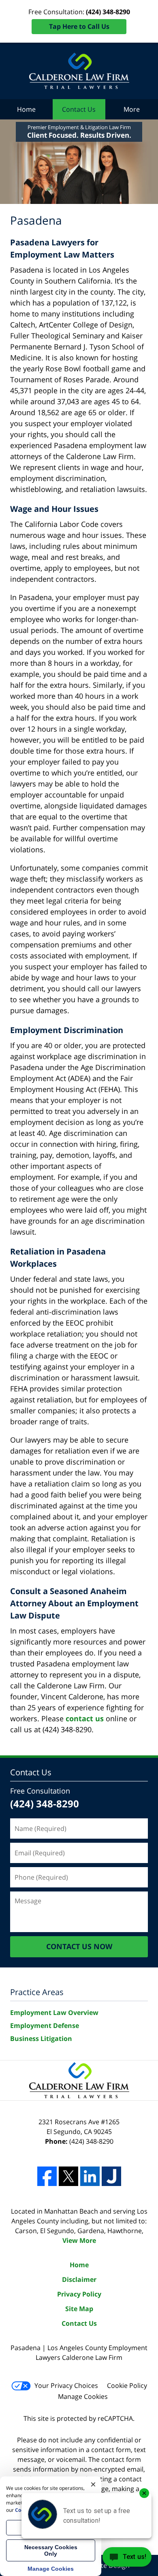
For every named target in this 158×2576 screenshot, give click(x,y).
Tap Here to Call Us (79, 26)
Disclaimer (79, 2279)
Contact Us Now (79, 1946)
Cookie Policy (127, 2385)
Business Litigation (41, 2039)
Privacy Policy (79, 2294)
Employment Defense (45, 2026)
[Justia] (111, 2176)
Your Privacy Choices (66, 2385)
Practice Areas (37, 1992)
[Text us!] (127, 2559)
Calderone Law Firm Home (79, 71)
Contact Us (79, 109)
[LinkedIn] (90, 2176)
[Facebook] (47, 2176)
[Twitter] (68, 2176)
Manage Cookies (83, 2396)
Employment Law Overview (54, 2013)
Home (26, 109)
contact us (85, 1718)
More (132, 109)
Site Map (79, 2309)
